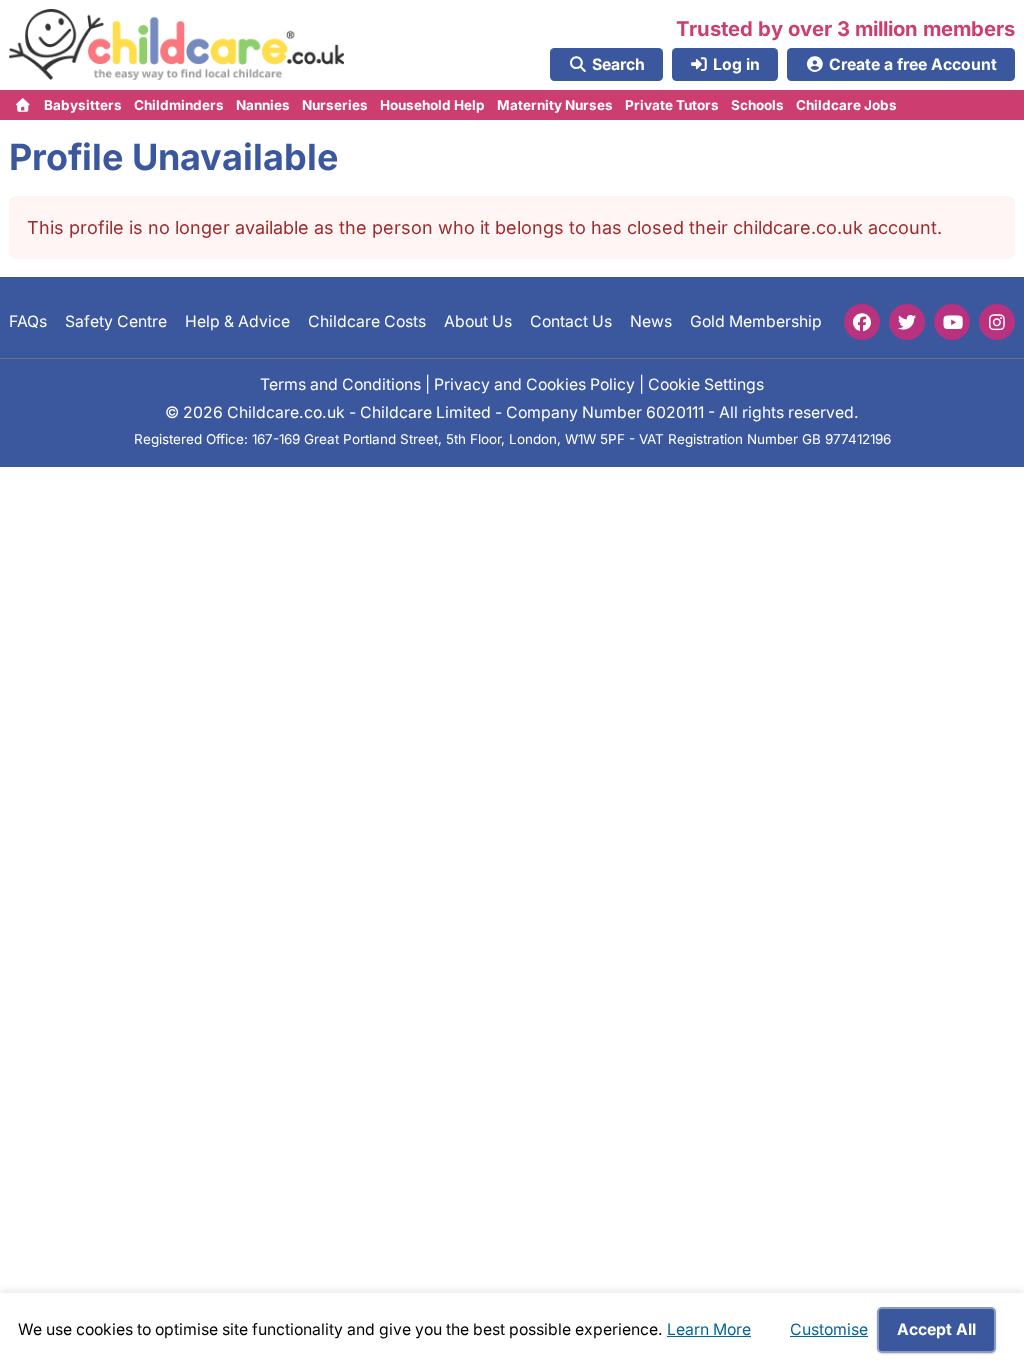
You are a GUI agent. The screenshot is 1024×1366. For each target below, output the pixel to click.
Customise (829, 1329)
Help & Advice (237, 321)
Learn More (709, 1329)
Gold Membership (756, 321)
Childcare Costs (367, 321)
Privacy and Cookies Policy (534, 383)
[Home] (23, 105)
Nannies (263, 105)
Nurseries (335, 105)
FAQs (28, 321)
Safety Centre (116, 321)
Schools (757, 105)
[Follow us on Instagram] (997, 322)
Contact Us (571, 321)
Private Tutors (672, 105)
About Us (478, 321)
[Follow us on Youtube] (952, 322)
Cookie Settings (706, 383)
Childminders (179, 105)
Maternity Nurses (555, 105)
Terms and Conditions (340, 383)
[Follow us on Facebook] (862, 322)
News (651, 321)
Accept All (936, 1329)
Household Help (432, 105)
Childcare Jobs (846, 105)
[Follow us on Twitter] (907, 322)
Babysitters (83, 105)
